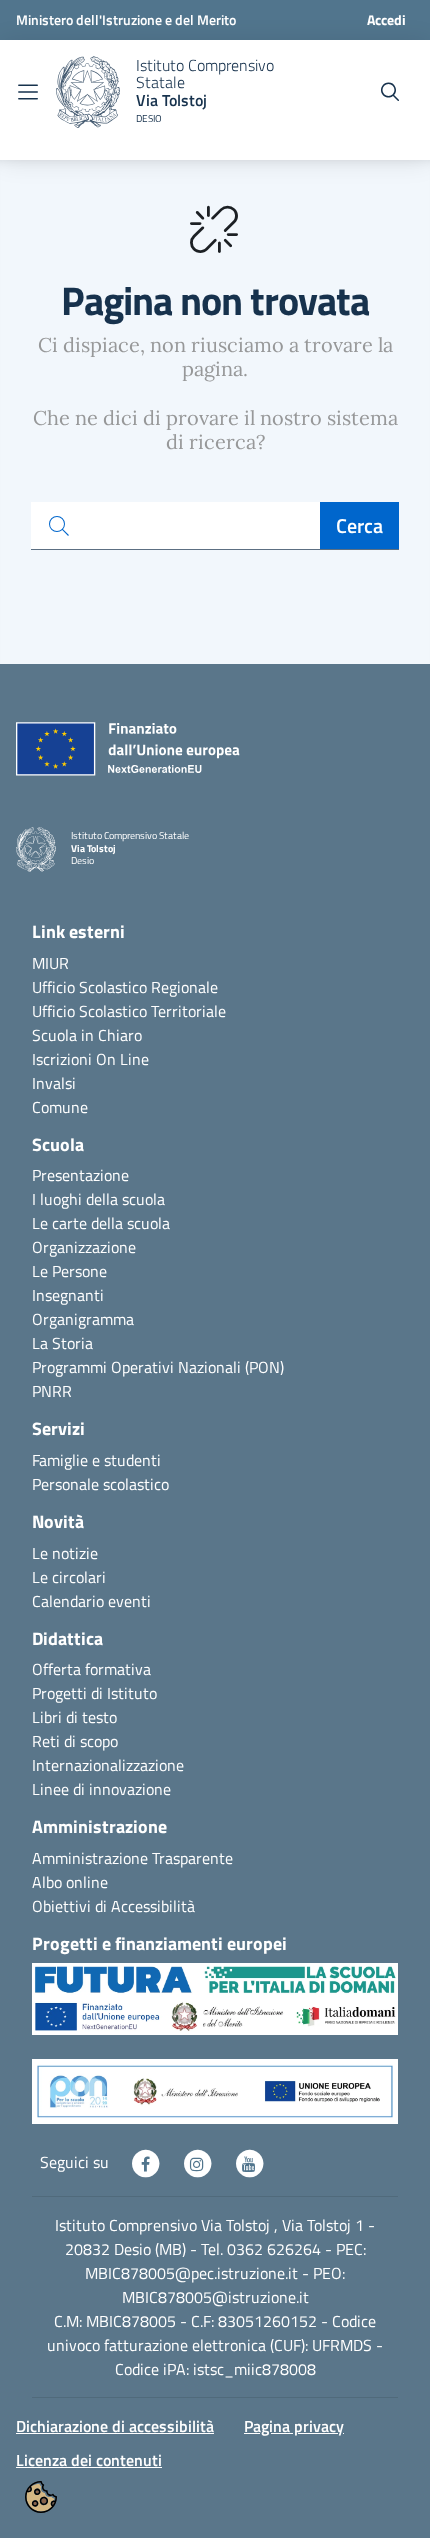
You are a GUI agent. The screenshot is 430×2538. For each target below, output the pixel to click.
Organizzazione (84, 1247)
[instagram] (199, 2162)
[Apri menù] (28, 92)
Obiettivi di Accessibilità (113, 1906)
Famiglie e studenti (96, 1460)
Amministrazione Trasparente (132, 1858)
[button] (215, 2009)
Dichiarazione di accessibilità (115, 2426)
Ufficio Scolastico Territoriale (129, 1011)
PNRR (52, 1391)
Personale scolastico (100, 1484)
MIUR (50, 963)
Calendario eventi (91, 1601)
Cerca (359, 525)
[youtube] (249, 2162)
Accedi (386, 19)
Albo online (70, 1882)
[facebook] (147, 2162)
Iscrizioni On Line (90, 1059)
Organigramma (83, 1319)
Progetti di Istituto (94, 1693)
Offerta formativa (91, 1669)
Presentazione (80, 1175)
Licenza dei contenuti (89, 2460)
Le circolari (69, 1577)
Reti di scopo (75, 1741)
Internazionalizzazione (108, 1765)
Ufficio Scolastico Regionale (125, 987)
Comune (60, 1107)
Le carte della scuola (101, 1223)
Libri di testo (74, 1717)
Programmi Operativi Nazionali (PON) (158, 1367)
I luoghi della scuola (98, 1199)
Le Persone (69, 1271)
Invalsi (54, 1083)
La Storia (62, 1343)
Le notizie (65, 1553)
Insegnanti (68, 1295)
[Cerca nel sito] (390, 92)
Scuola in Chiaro (87, 1035)
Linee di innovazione (101, 1789)
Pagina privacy (294, 2426)
